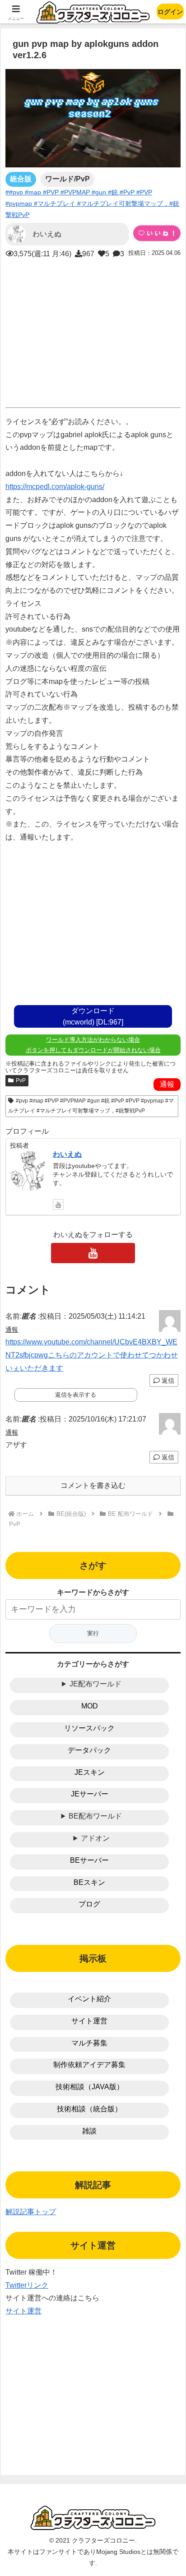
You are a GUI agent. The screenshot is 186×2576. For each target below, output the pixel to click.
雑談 (89, 2131)
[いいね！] (157, 233)
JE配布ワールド (95, 1684)
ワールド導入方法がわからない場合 (93, 1040)
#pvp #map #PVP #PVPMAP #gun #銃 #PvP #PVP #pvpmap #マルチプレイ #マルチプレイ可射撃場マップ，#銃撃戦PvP (91, 1106)
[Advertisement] (93, 331)
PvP (21, 1080)
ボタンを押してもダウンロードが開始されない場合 (93, 1050)
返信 (167, 1380)
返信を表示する (76, 1395)
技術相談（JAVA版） (90, 2087)
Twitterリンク (27, 2285)
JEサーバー (90, 1794)
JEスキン (90, 1772)
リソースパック (89, 1728)
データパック (89, 1750)
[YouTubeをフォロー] (58, 1205)
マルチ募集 (89, 2043)
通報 (167, 1084)
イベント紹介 (89, 1999)
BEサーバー (89, 1860)
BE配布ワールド (95, 1816)
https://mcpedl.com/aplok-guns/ (55, 487)
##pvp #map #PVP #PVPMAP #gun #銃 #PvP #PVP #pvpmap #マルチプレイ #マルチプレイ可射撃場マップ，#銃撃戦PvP (92, 203)
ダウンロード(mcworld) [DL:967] (93, 1016)
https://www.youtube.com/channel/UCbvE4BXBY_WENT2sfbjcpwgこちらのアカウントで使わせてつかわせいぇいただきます (92, 1355)
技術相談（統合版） (89, 2109)
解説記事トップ (31, 2212)
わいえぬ (67, 1154)
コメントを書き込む (93, 1485)
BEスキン (89, 1882)
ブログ (89, 1904)
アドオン (95, 1838)
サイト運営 (89, 2021)
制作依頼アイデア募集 (89, 2065)
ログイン (170, 12)
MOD (90, 1706)
